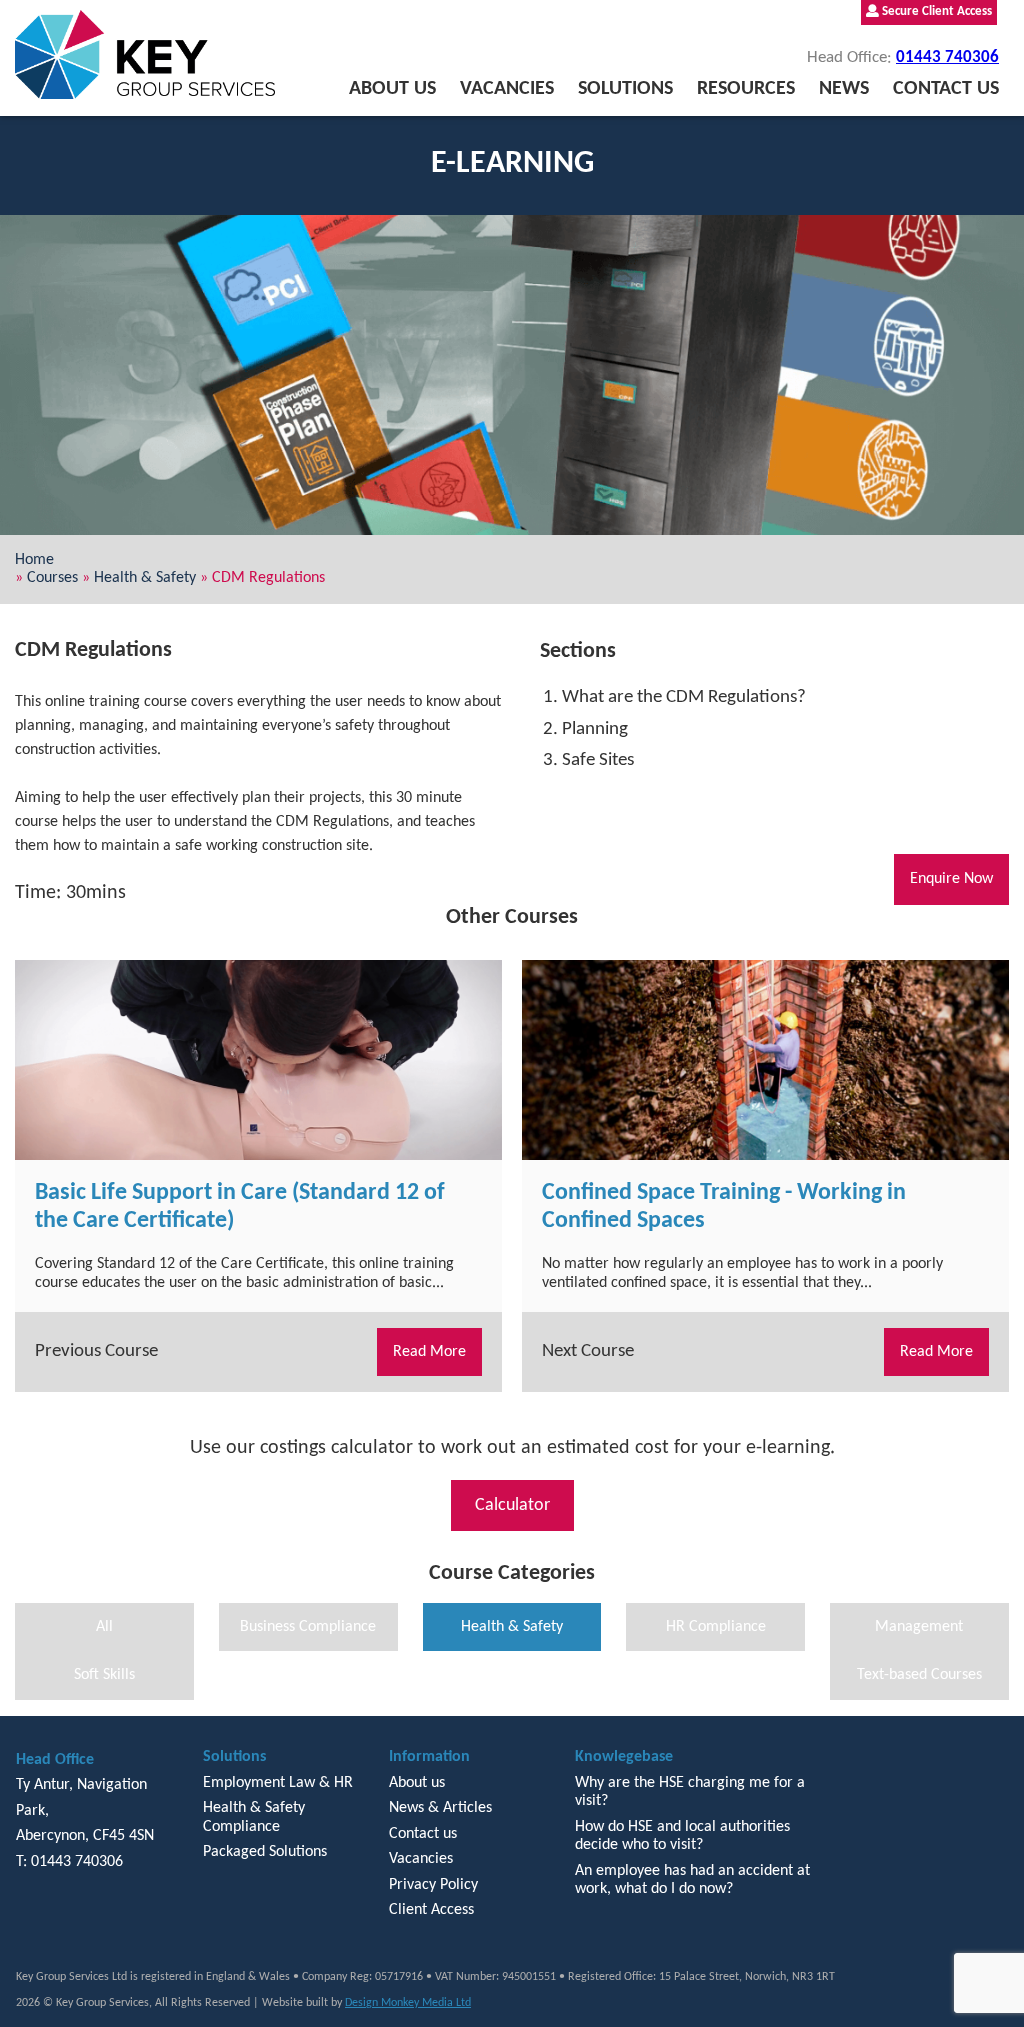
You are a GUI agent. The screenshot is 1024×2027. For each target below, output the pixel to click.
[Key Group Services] (145, 54)
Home (34, 560)
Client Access (431, 1910)
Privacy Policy (433, 1885)
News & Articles (440, 1808)
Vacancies (507, 89)
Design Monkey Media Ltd (408, 2003)
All (104, 1627)
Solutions (625, 89)
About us (392, 89)
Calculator (512, 1505)
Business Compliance (308, 1627)
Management (919, 1627)
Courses (52, 578)
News (844, 89)
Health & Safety (145, 578)
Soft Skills (104, 1675)
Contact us (946, 89)
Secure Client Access (935, 11)
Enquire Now (951, 879)
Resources (746, 89)
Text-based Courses (919, 1675)
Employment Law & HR (278, 1783)
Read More (429, 1352)
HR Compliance (716, 1627)
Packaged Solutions (265, 1852)
